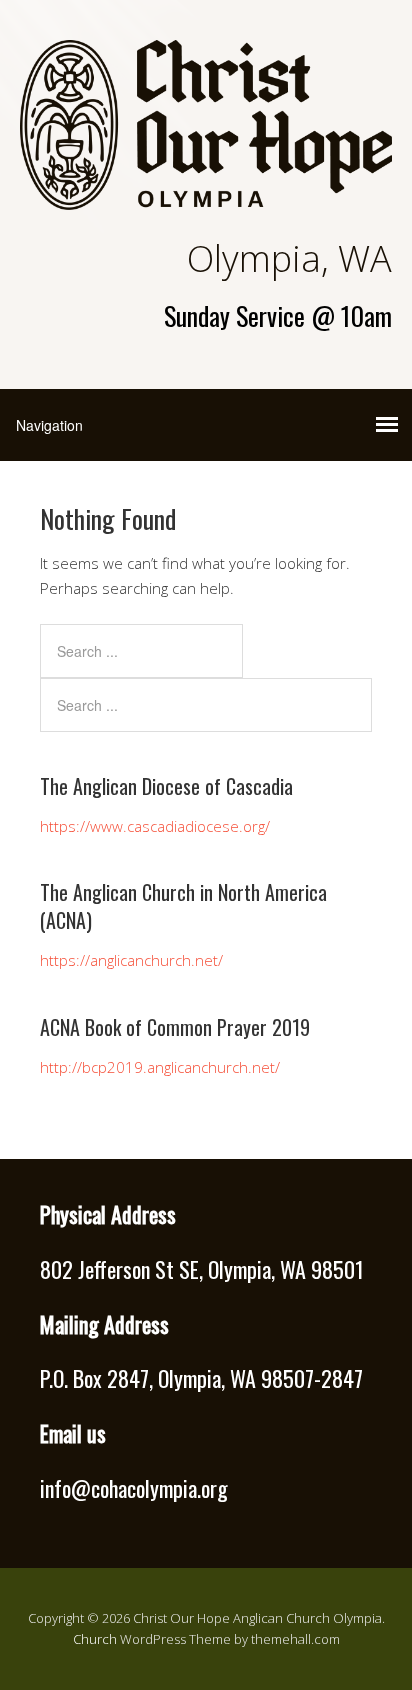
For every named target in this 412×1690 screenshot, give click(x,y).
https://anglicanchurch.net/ (131, 960)
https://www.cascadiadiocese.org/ (155, 826)
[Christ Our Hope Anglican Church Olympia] (206, 192)
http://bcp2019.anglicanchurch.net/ (160, 1067)
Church (95, 1639)
